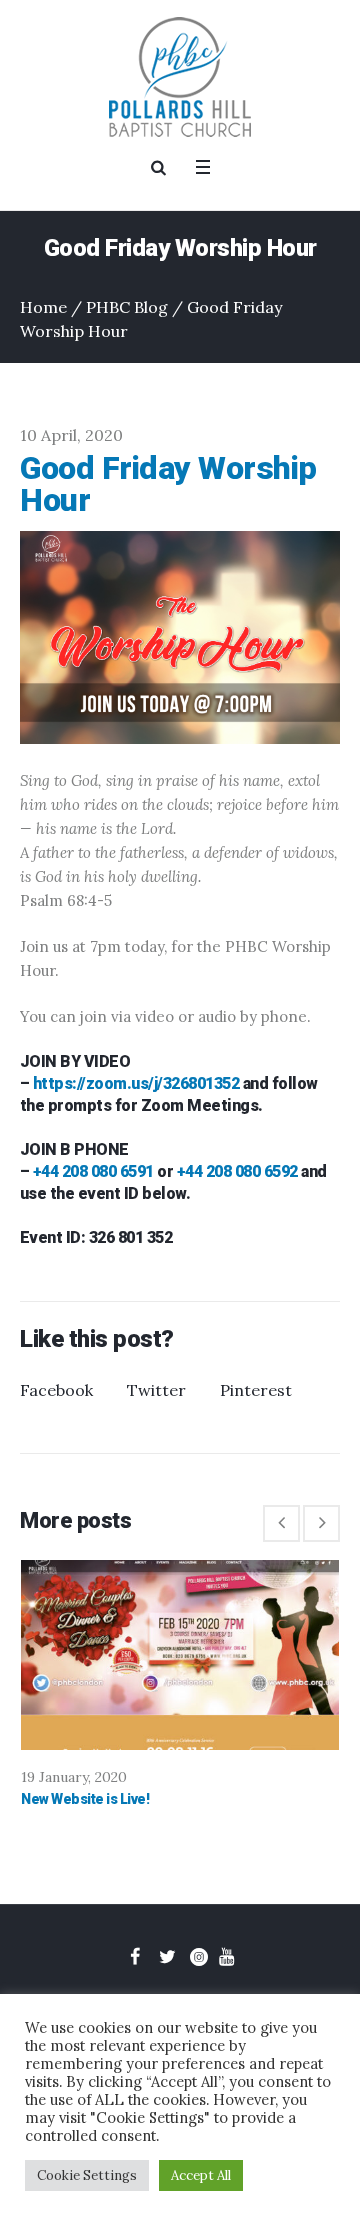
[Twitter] (167, 1957)
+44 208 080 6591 (93, 1171)
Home (43, 307)
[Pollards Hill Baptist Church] (180, 77)
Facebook (56, 1390)
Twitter (156, 1390)
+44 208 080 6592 (237, 1171)
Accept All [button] (201, 2175)
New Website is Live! (85, 1799)
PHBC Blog (127, 307)
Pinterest (256, 1390)
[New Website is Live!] (180, 1655)
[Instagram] (199, 1957)
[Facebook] (135, 1957)
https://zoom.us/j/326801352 (136, 1083)
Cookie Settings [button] (87, 2175)
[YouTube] (226, 1957)
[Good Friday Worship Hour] (180, 635)
